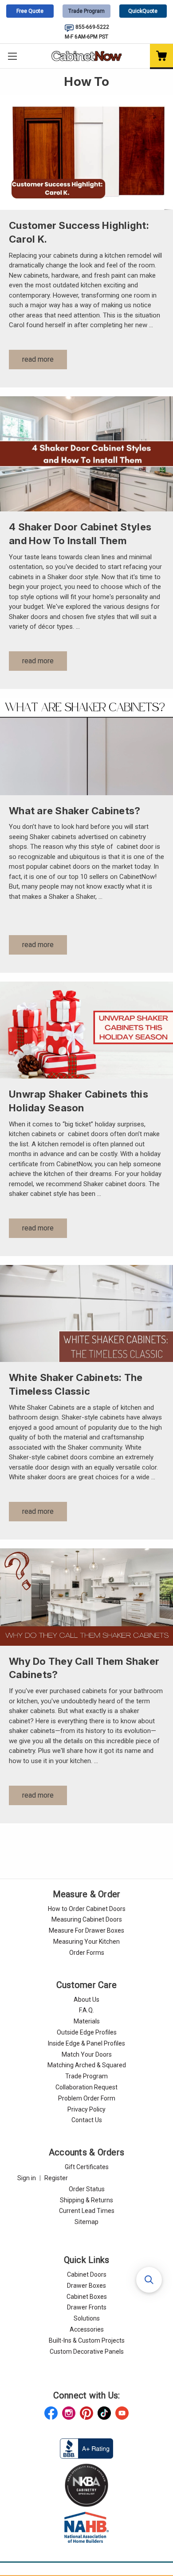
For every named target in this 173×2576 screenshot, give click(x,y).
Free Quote (30, 11)
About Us (86, 2000)
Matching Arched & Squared (87, 2065)
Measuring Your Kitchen (86, 1942)
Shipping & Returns (86, 2200)
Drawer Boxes (86, 2286)
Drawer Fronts (87, 2307)
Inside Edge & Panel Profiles (86, 2043)
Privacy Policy (86, 2109)
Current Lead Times (87, 2211)
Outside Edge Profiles (87, 2032)
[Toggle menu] (12, 56)
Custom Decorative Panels (87, 2352)
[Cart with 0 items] (161, 56)
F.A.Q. (86, 2010)
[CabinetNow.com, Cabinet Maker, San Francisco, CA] (86, 2448)
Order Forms (87, 1953)
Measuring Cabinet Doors (87, 1919)
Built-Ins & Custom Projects (87, 2340)
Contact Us (87, 2120)
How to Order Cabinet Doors (87, 1909)
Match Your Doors (87, 2054)
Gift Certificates (87, 2167)
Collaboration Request (86, 2087)
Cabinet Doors (87, 2274)
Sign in (27, 2178)
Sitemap (86, 2222)
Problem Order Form (87, 2098)
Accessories (87, 2329)
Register (56, 2178)
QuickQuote (143, 11)
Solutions (87, 2318)
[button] (149, 2280)
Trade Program (86, 11)
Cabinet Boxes (87, 2297)
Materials (87, 2021)
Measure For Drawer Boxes (86, 1930)
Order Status (87, 2189)
